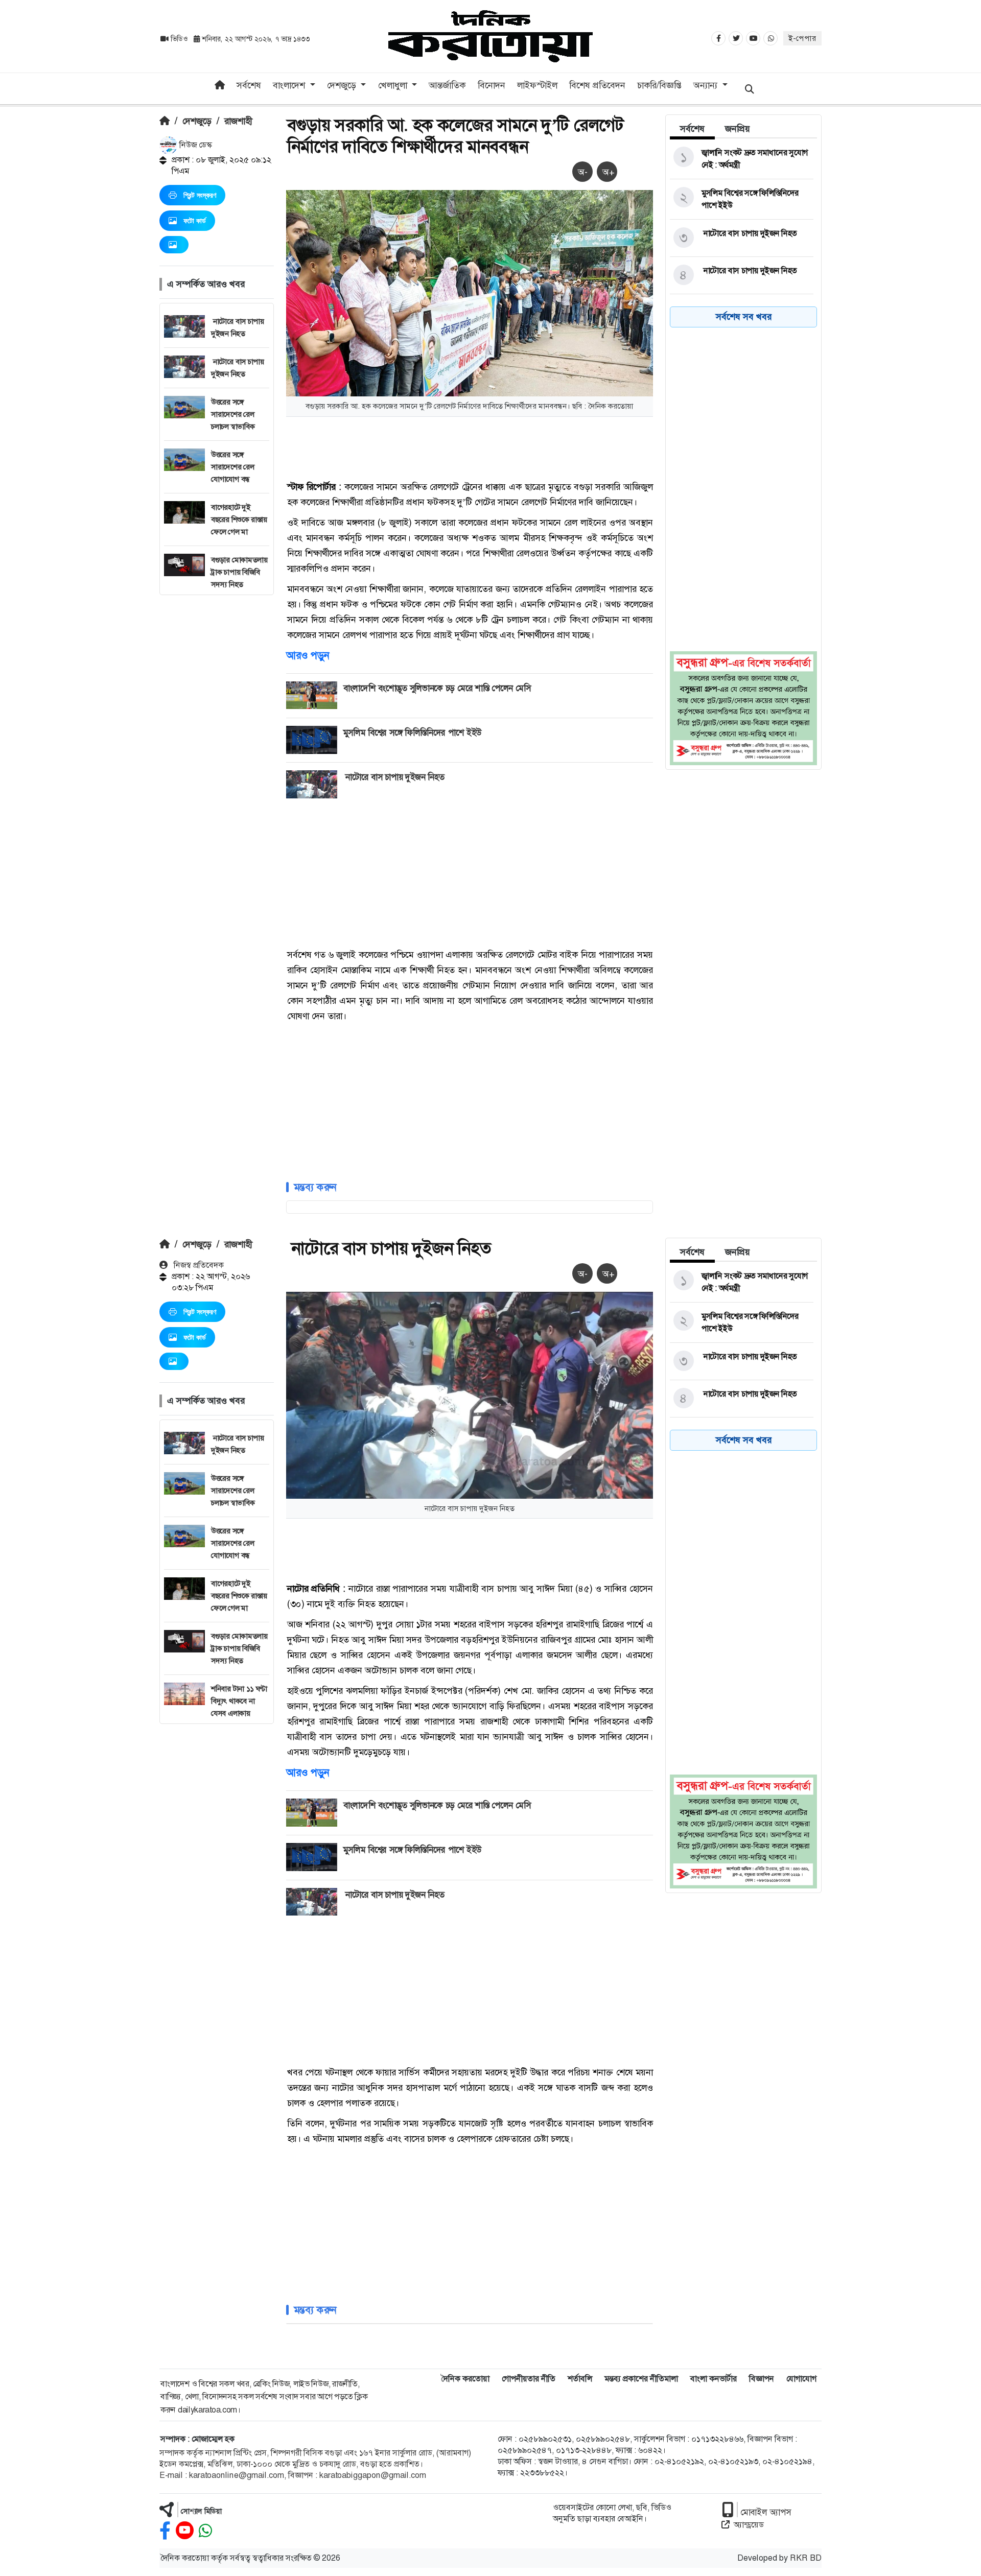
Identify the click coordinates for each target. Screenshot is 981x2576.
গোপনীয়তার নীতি (529, 2379)
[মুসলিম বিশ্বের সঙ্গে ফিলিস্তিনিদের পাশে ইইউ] (742, 199)
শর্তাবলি (580, 2379)
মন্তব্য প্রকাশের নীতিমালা (641, 2379)
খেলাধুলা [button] (394, 85)
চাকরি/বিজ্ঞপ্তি (659, 85)
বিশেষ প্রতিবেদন (597, 85)
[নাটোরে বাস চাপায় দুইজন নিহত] (742, 238)
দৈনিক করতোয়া (465, 2379)
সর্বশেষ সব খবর (744, 317)
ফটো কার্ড (195, 221)
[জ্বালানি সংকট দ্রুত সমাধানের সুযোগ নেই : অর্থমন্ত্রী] (742, 159)
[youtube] (185, 2531)
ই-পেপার (802, 38)
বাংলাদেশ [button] (290, 85)
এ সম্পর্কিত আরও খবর (206, 284)
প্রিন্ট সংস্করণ (200, 195)
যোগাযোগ (801, 2379)
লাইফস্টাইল (537, 85)
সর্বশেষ (249, 85)
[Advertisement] (217, 748)
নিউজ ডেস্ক (195, 145)
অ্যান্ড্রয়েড (749, 2525)
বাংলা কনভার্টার (714, 2379)
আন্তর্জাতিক (447, 85)
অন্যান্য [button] (707, 85)
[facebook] (165, 2531)
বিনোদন (492, 85)
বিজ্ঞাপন (762, 2379)
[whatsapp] (205, 2531)
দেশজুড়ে (197, 121)
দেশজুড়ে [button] (343, 85)
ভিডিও (179, 39)
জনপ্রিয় (738, 129)
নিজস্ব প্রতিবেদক (198, 1265)
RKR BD (806, 2558)
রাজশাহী (238, 121)
